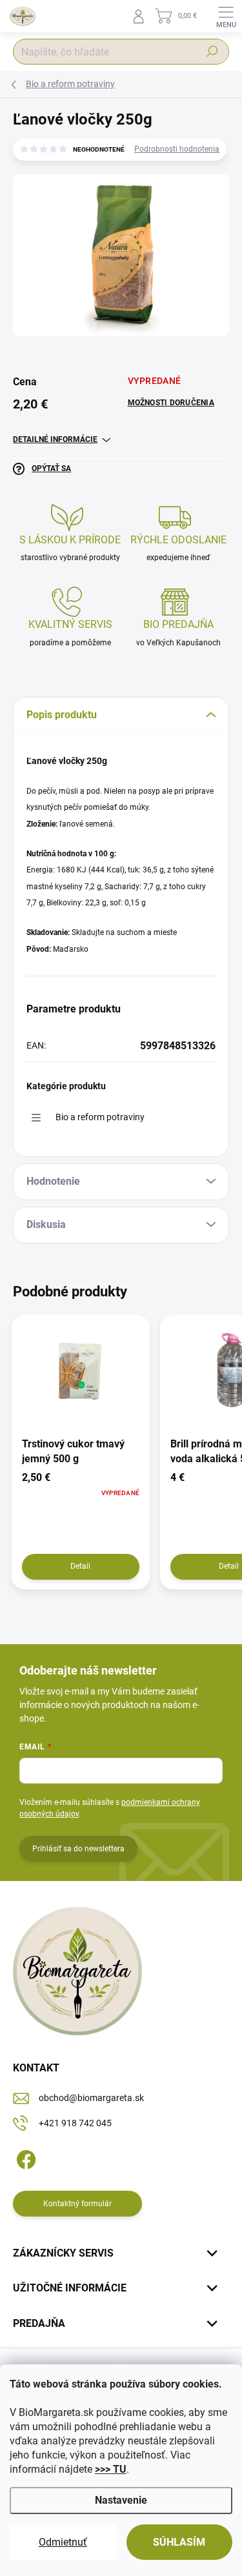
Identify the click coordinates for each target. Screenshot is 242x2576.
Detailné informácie (55, 439)
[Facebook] (24, 2158)
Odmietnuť (63, 2542)
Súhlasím (179, 2542)
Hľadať (212, 52)
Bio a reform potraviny (100, 1117)
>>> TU (111, 2469)
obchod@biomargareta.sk (91, 2098)
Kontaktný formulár (77, 2204)
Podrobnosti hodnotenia (177, 149)
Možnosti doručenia (171, 403)
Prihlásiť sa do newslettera (78, 1849)
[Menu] (226, 16)
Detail (80, 1566)
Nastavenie (121, 2500)
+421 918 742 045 (75, 2123)
